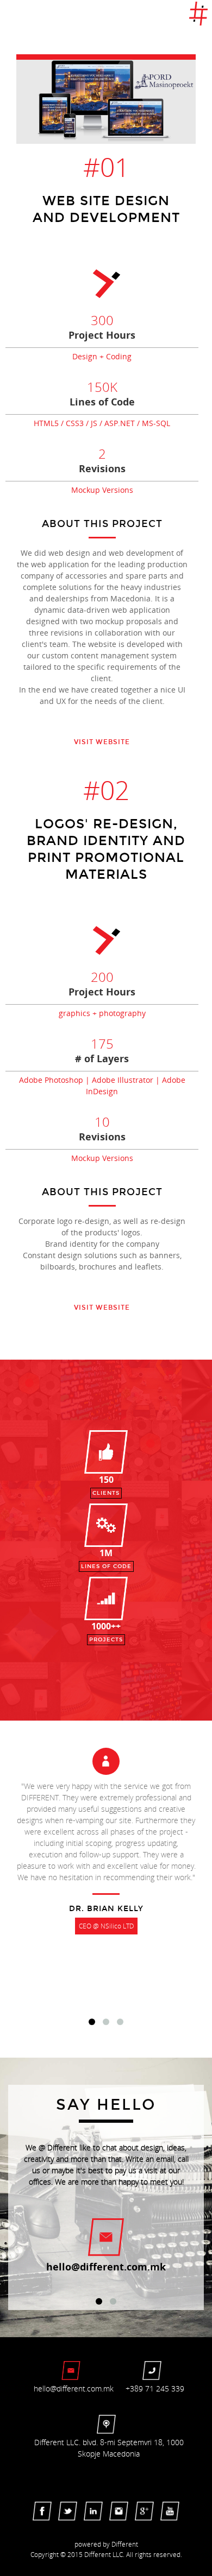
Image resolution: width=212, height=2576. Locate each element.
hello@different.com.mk (106, 2267)
